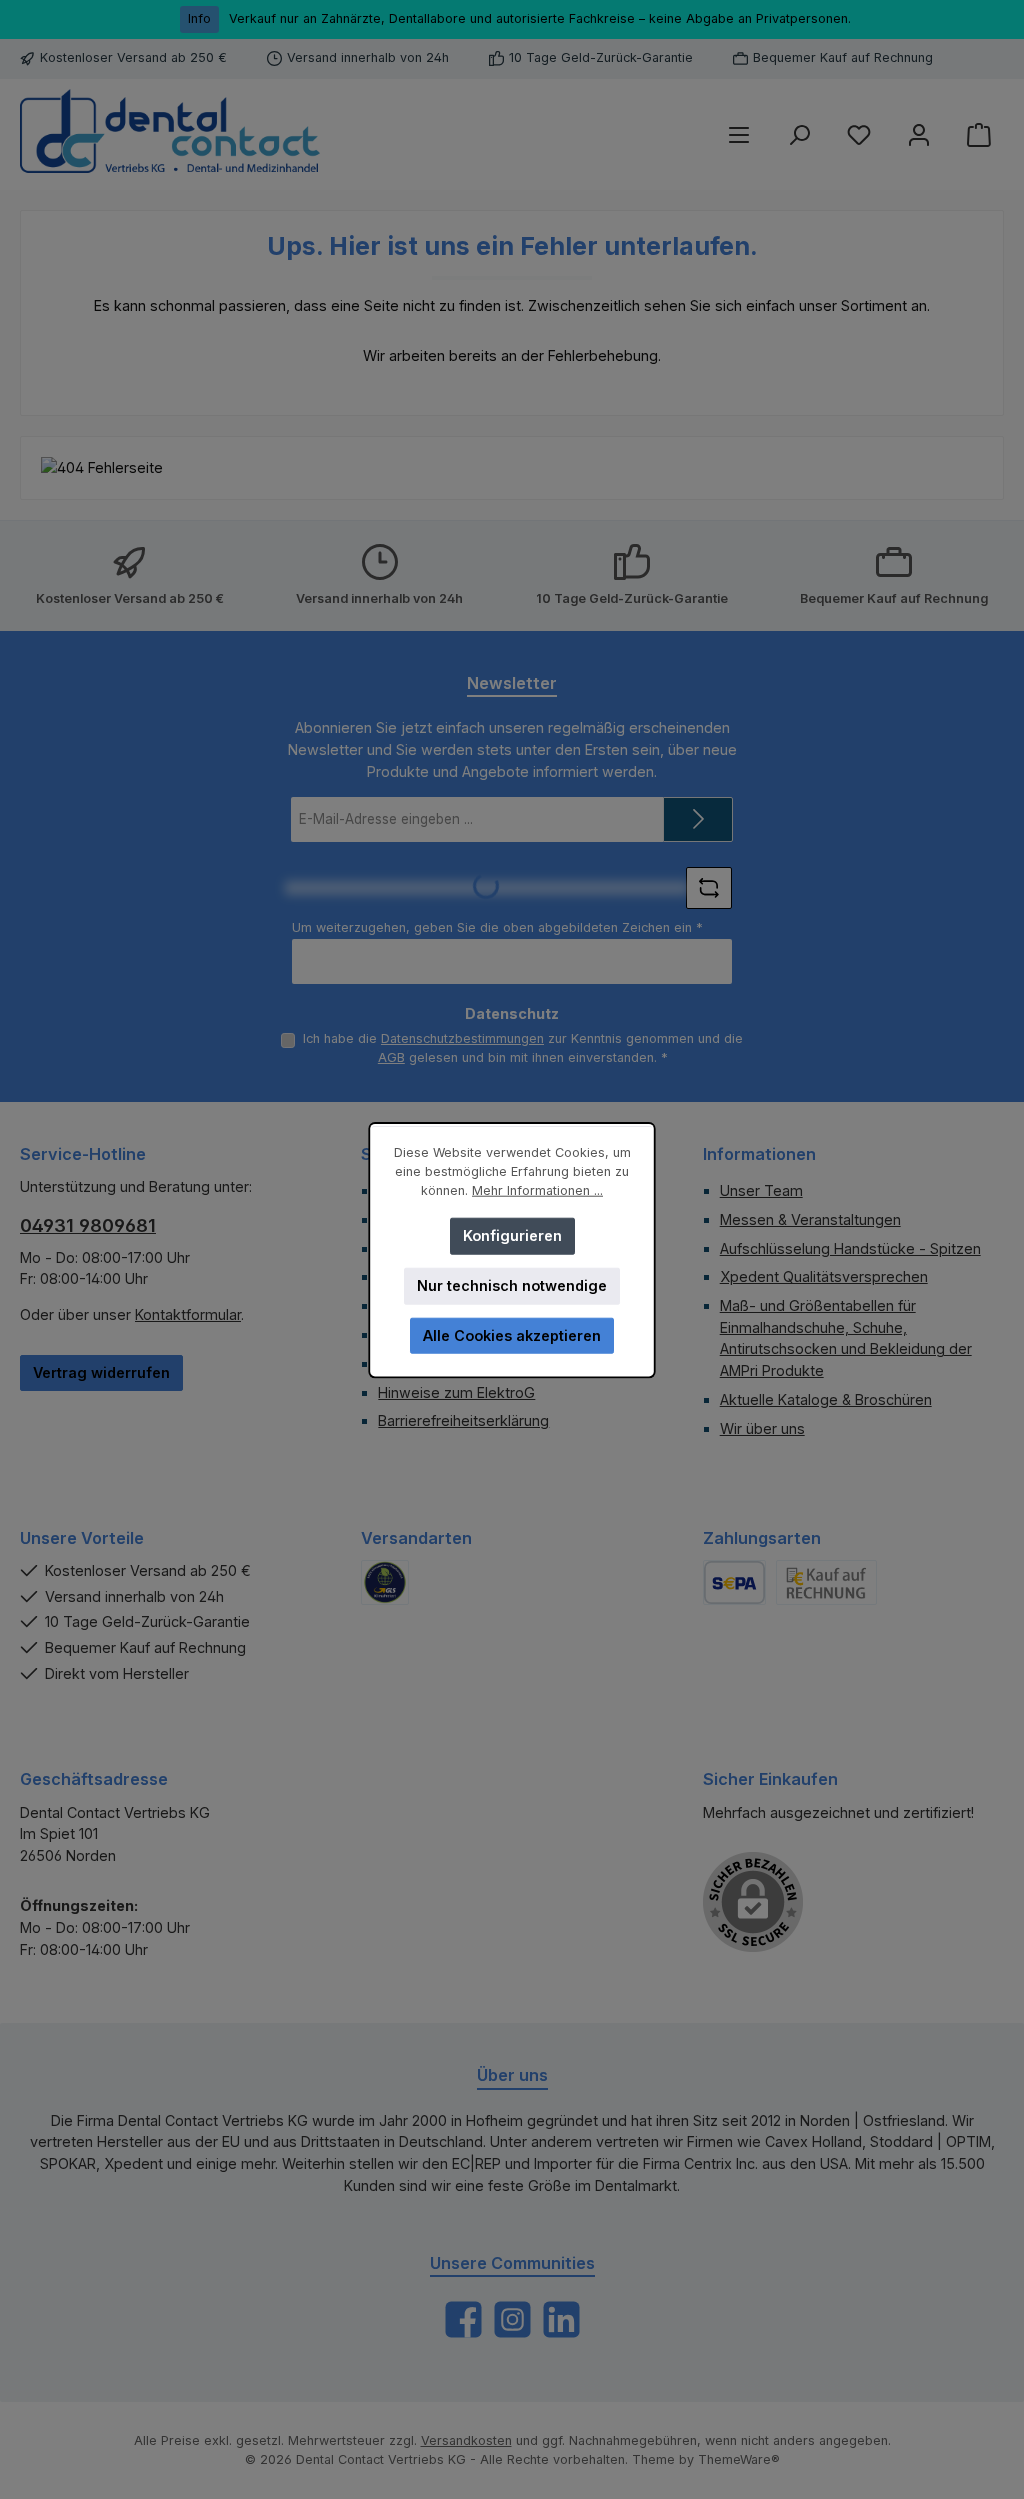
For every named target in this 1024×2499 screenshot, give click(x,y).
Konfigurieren (512, 1234)
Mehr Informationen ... (537, 1189)
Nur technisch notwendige (512, 1284)
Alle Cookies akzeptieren (512, 1334)
